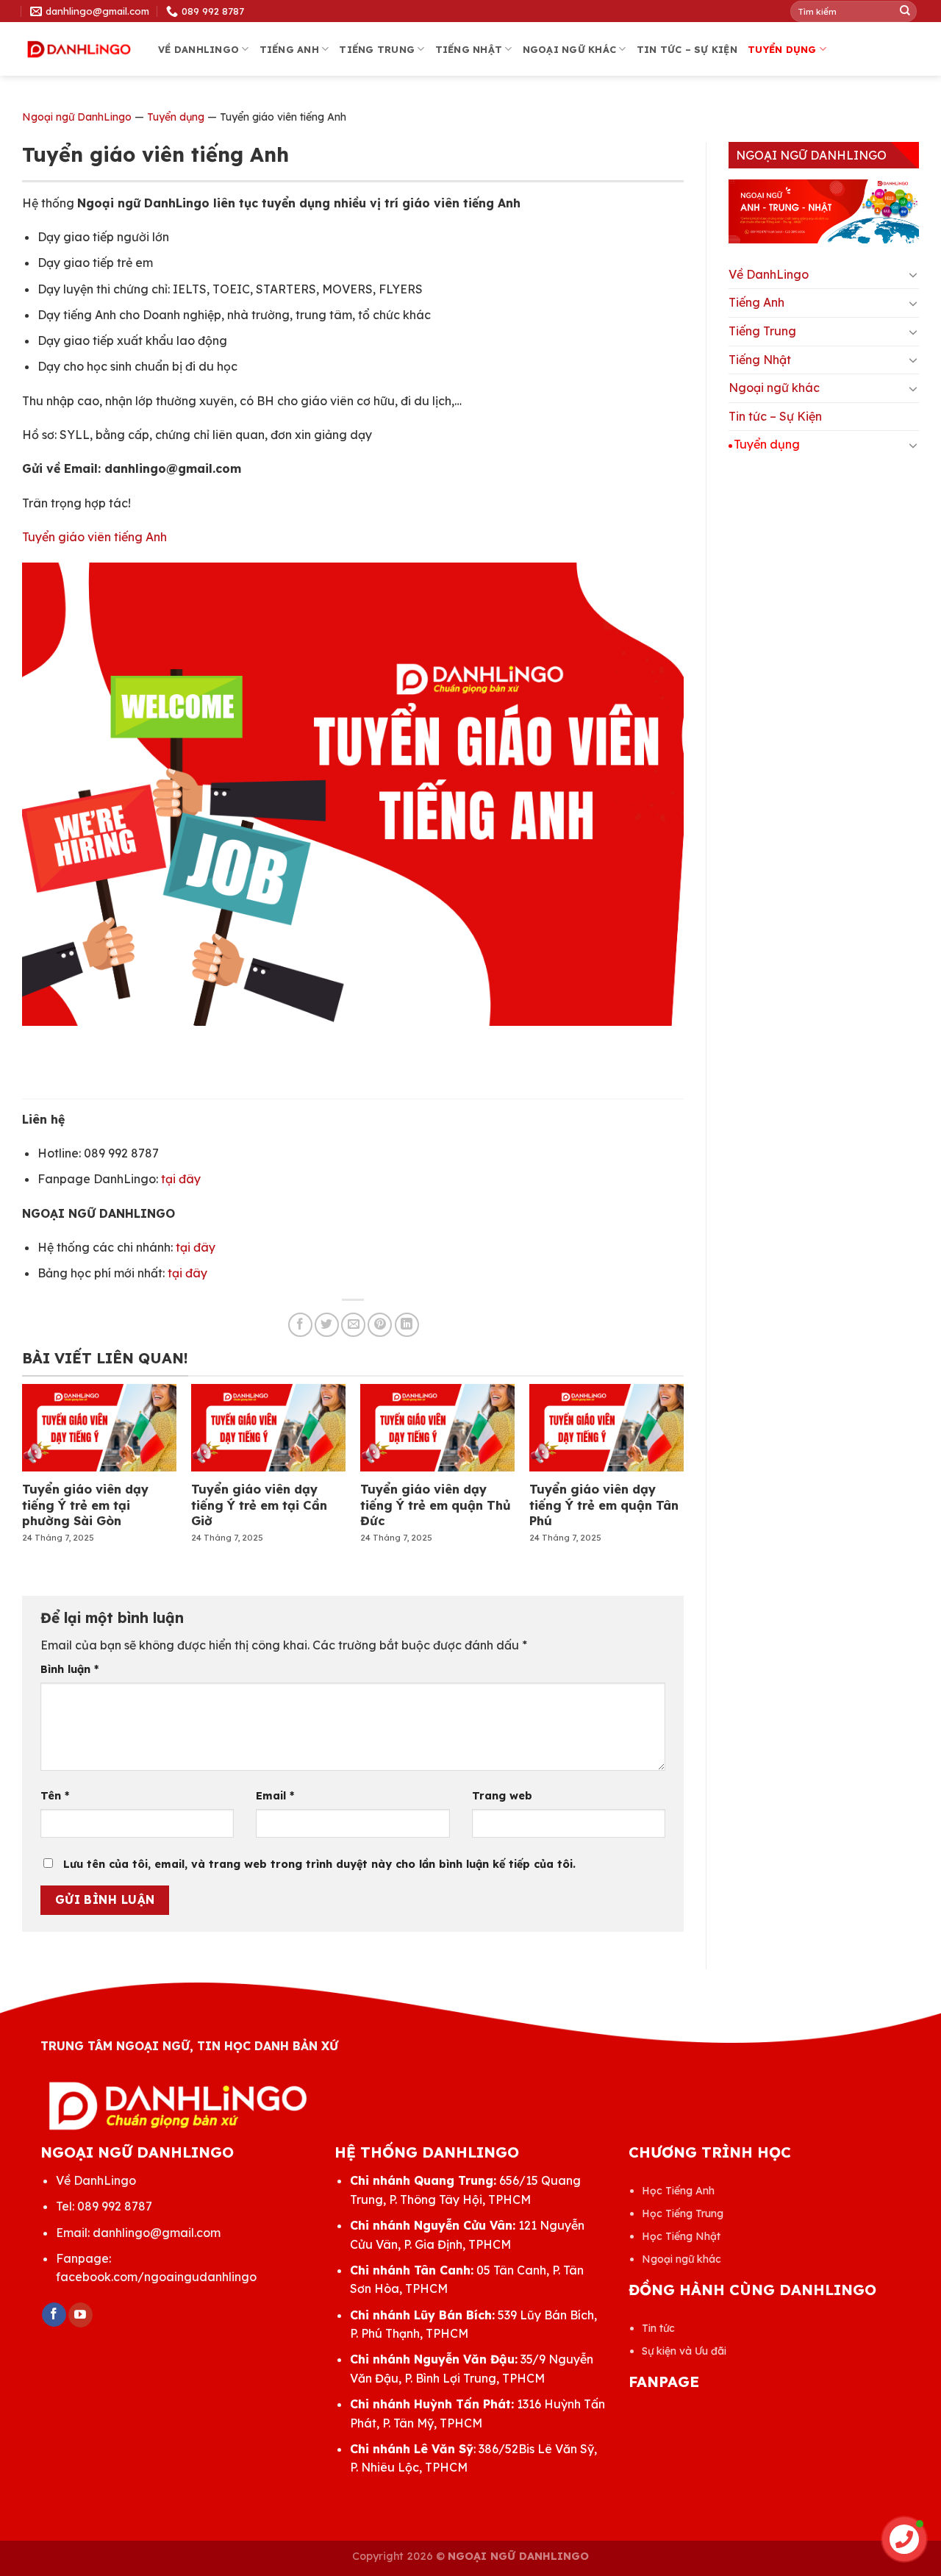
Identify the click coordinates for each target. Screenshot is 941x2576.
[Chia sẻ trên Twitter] (327, 1325)
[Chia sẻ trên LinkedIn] (407, 1325)
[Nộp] (905, 11)
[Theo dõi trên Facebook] (54, 2315)
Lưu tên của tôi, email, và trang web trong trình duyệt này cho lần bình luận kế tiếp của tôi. (319, 1864)
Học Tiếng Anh (678, 2191)
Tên (55, 1796)
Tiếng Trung (377, 49)
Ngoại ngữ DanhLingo (77, 117)
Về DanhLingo (198, 49)
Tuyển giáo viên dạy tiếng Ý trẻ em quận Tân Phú (604, 1505)
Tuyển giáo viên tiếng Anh (94, 537)
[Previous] (47, 1445)
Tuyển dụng (782, 49)
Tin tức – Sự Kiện (687, 49)
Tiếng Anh (289, 49)
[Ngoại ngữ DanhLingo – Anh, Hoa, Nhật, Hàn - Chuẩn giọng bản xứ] (79, 50)
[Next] (659, 1445)
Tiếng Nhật (469, 49)
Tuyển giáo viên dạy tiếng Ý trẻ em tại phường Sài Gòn (85, 1505)
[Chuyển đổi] (913, 274)
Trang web (502, 1796)
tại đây (181, 1179)
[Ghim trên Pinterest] (380, 1325)
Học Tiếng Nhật (681, 2236)
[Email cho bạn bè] (353, 1325)
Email (275, 1796)
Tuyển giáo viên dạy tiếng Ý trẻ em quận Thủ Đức (436, 1505)
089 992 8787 (115, 2206)
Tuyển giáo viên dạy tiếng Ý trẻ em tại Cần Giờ (259, 1505)
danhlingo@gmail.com (157, 2233)
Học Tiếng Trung (683, 2213)
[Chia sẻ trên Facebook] (300, 1325)
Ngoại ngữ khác (570, 49)
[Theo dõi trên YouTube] (80, 2315)
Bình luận (69, 1669)
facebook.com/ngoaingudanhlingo (156, 2277)
